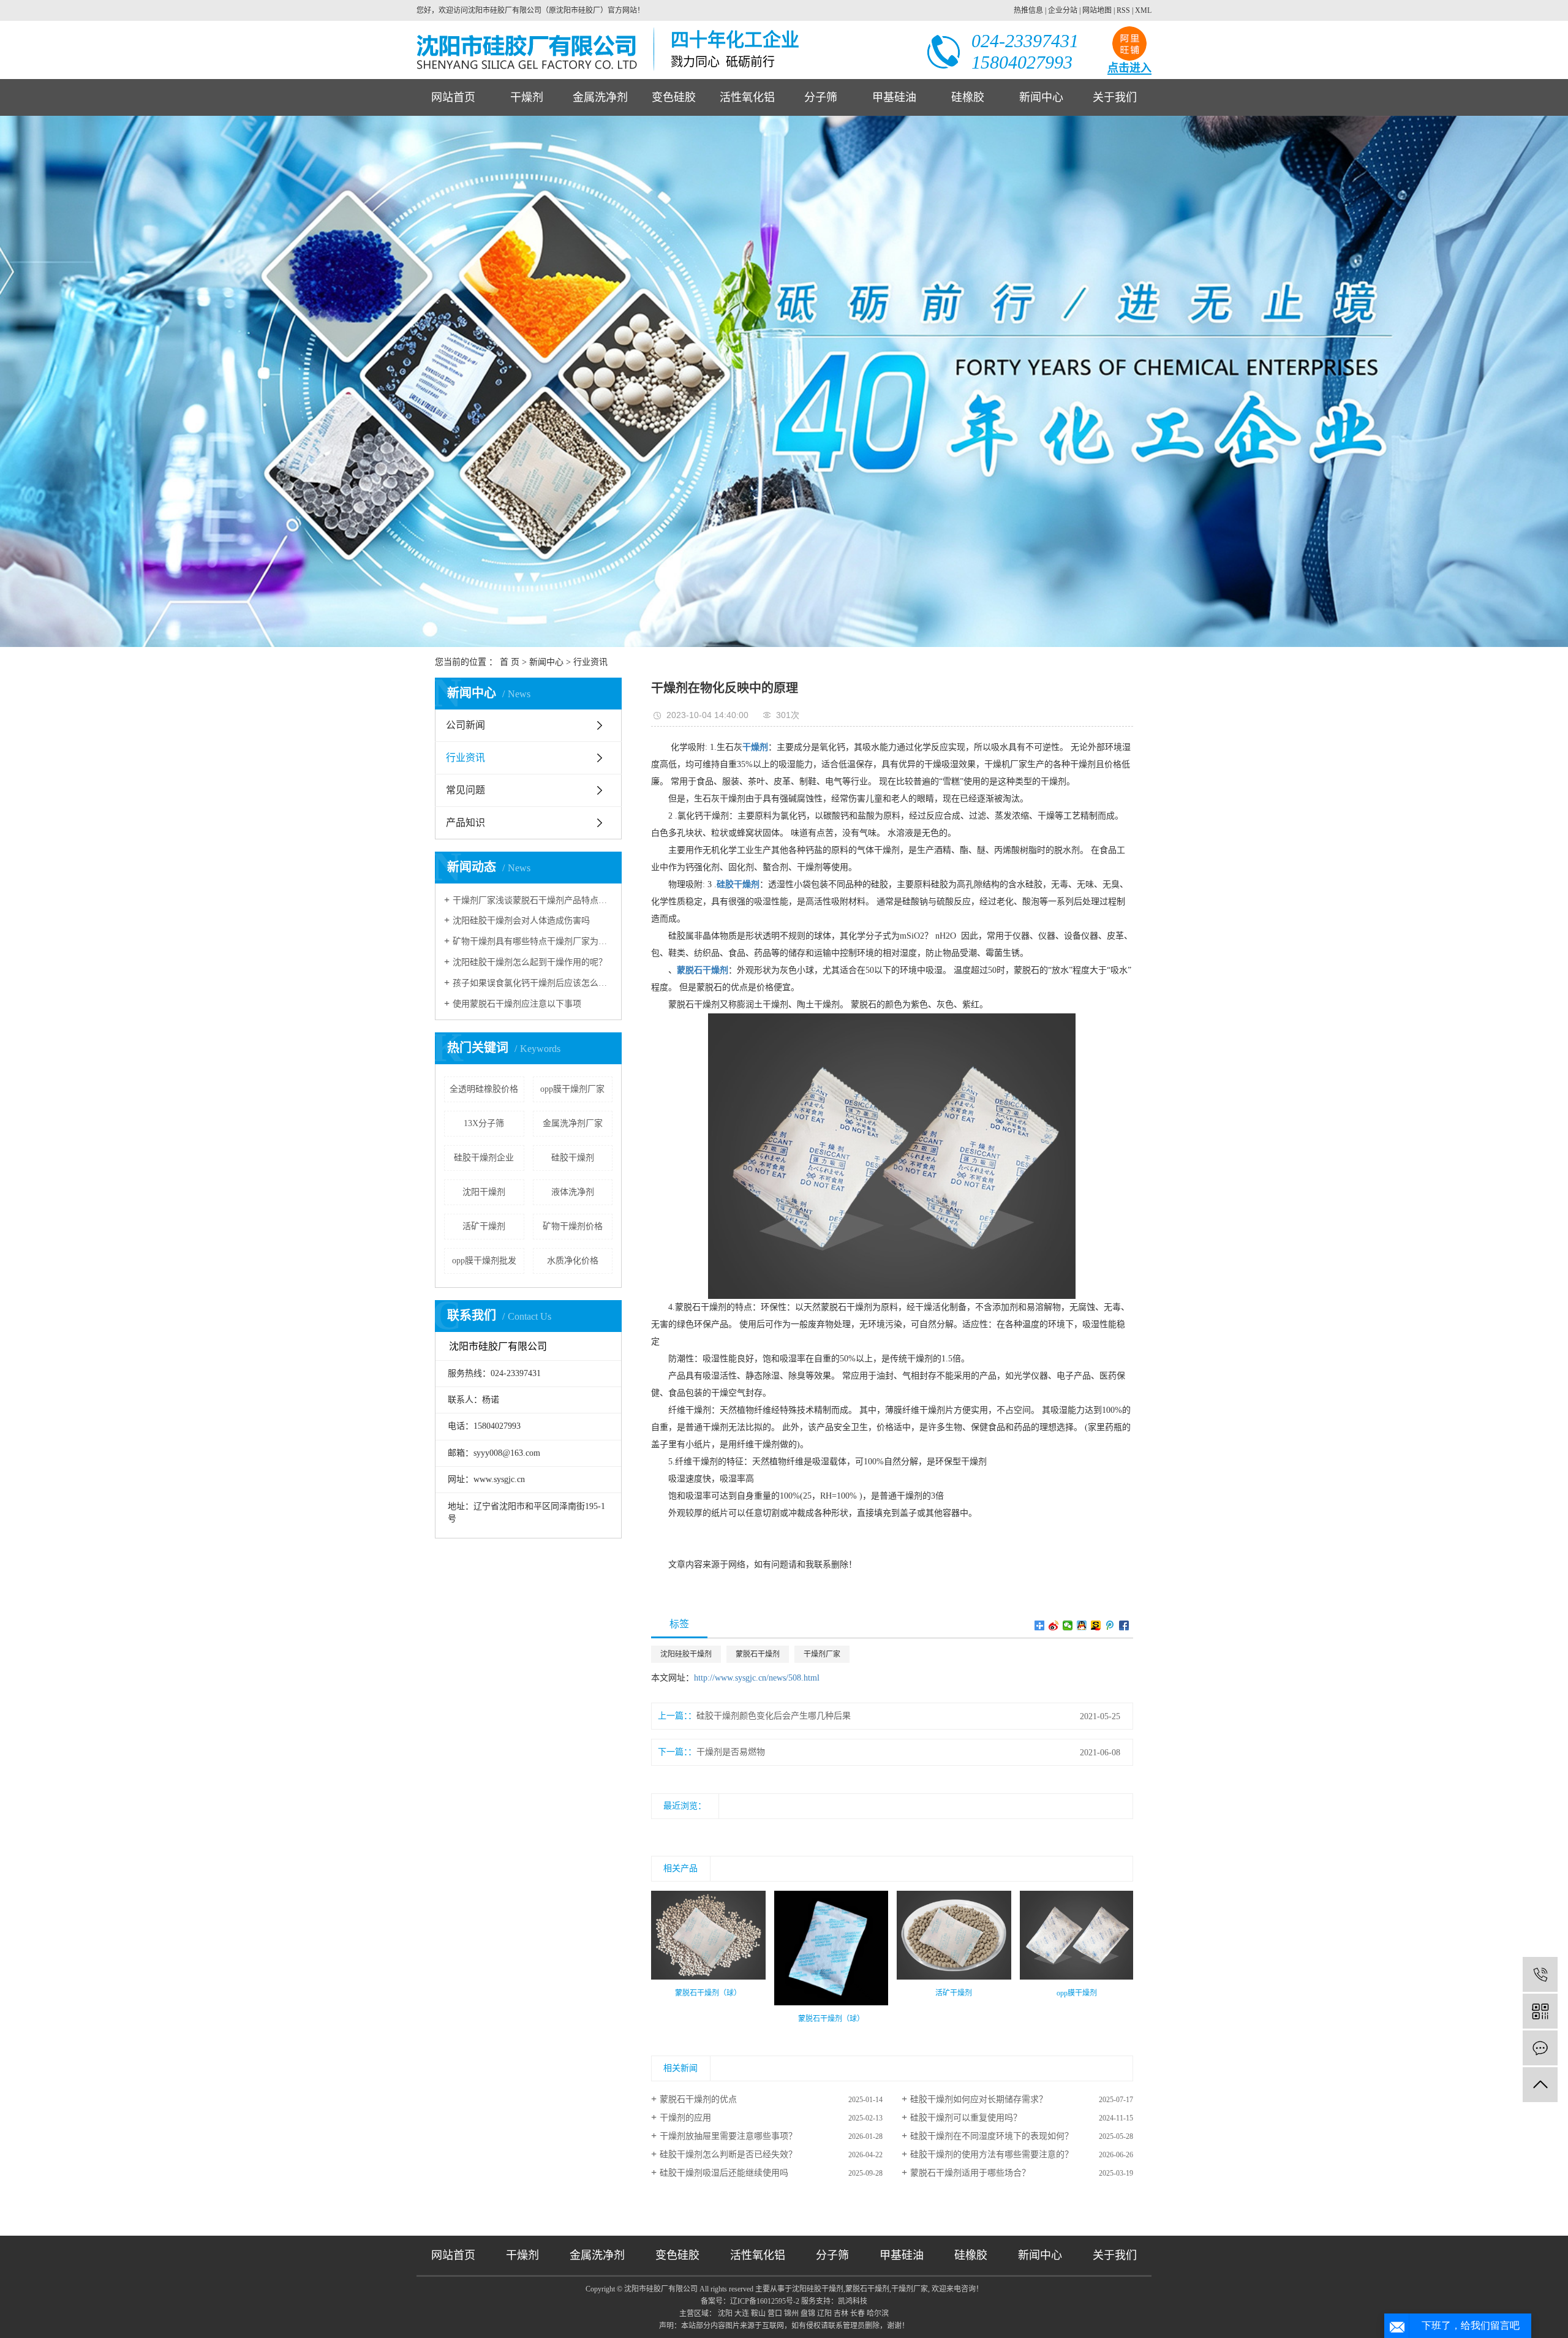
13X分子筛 (484, 1123)
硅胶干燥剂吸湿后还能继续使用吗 (724, 2173)
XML (1143, 10)
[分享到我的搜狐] (1096, 1625)
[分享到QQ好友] (1082, 1625)
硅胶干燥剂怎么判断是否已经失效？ (728, 2155)
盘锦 (808, 2313)
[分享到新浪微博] (1054, 1625)
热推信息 (1028, 10)
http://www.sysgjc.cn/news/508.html (757, 1678)
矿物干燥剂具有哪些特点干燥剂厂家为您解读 (533, 941)
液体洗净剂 (573, 1192)
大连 (742, 2313)
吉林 (841, 2313)
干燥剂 (527, 97)
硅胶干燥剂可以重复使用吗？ (966, 2118)
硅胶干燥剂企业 (484, 1158)
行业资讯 (590, 662)
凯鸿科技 (853, 2301)
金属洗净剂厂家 (573, 1123)
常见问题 (466, 790)
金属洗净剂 (600, 97)
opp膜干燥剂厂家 (572, 1089)
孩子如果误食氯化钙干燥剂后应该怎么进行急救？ (533, 983)
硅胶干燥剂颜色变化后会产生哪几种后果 (774, 1716)
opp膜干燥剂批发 (484, 1261)
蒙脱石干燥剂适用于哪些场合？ (970, 2173)
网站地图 (1097, 10)
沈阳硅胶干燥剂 (686, 1654)
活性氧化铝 (747, 97)
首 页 (510, 662)
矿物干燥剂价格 (573, 1226)
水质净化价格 (573, 1261)
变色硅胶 (674, 97)
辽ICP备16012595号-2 (765, 2301)
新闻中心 (1041, 97)
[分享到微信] (1068, 1625)
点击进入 (1129, 68)
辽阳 (824, 2313)
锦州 (791, 2313)
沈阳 (725, 2313)
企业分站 (1063, 10)
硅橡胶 (968, 97)
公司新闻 (466, 725)
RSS (1123, 10)
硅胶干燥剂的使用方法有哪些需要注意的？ (992, 2155)
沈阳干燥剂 (484, 1192)
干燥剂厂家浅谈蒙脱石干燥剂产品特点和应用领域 (533, 900)
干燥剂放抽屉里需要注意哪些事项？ (728, 2136)
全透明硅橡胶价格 (484, 1089)
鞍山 (758, 2313)
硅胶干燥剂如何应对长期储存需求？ (979, 2099)
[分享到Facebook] (1124, 1625)
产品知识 (466, 823)
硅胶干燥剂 (573, 1158)
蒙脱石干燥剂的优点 (698, 2099)
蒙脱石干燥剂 (758, 1654)
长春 (858, 2313)
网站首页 (453, 97)
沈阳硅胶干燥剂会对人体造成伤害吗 (521, 921)
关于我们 (1115, 97)
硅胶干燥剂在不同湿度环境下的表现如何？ (992, 2136)
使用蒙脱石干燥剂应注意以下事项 (517, 1004)
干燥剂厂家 (822, 1654)
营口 (775, 2313)
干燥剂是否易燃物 (731, 1752)
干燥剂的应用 (685, 2118)
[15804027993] (1540, 1974)
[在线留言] (1540, 2048)
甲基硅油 (894, 97)
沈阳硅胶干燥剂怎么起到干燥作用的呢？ (530, 962)
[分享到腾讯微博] (1110, 1625)
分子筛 (821, 97)
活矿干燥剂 (484, 1226)
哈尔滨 (878, 2313)
